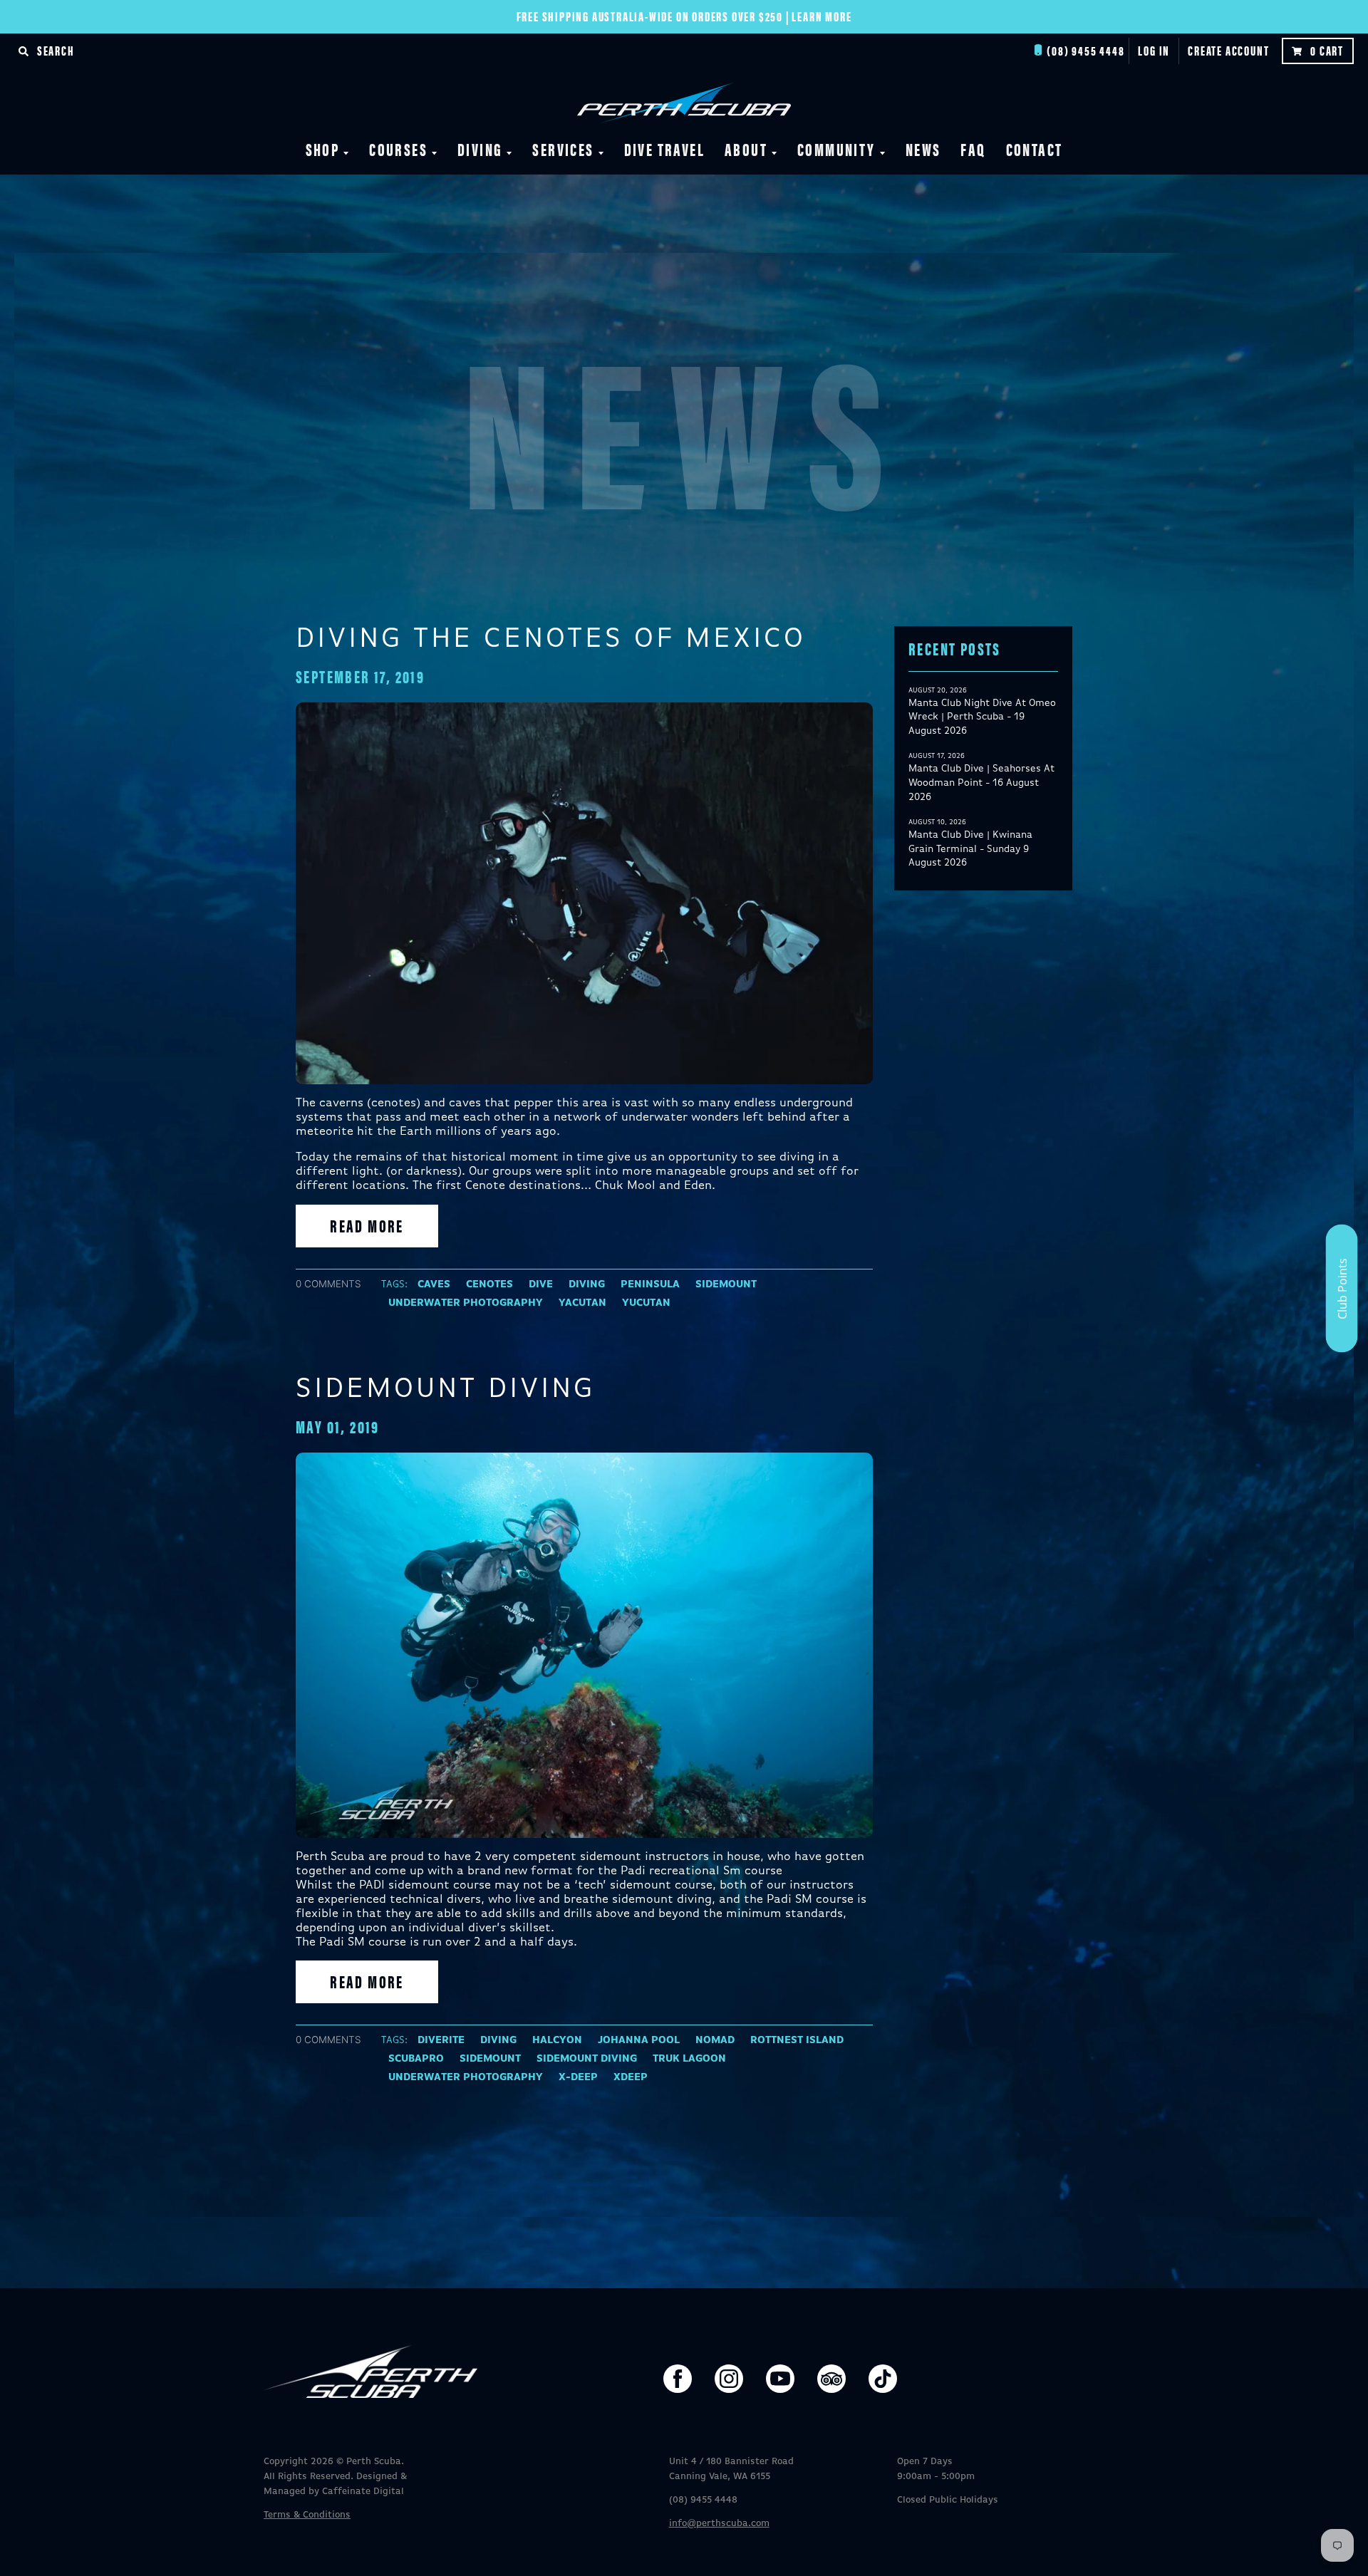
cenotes (489, 1284)
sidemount (726, 1284)
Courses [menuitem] (398, 149)
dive (541, 1284)
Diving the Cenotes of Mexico (551, 639)
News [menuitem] (923, 149)
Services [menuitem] (563, 149)
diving (587, 1284)
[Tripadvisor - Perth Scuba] (831, 2379)
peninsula (650, 1284)
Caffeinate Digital (363, 2492)
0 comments (328, 1284)
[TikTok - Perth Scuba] (883, 2379)
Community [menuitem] (836, 149)
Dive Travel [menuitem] (664, 149)
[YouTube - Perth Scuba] (780, 2379)
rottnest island (797, 2040)
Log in (1154, 50)
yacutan (582, 1303)
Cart (1327, 50)
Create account (1228, 50)
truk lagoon (689, 2059)
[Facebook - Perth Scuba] (678, 2379)
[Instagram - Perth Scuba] (729, 2379)
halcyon (557, 2040)
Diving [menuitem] (480, 149)
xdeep (631, 2077)
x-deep (578, 2077)
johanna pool (639, 2040)
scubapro (416, 2059)
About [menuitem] (746, 149)
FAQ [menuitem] (973, 149)
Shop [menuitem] (323, 149)
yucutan (646, 1303)
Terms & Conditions (307, 2515)
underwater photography (466, 1303)
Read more (367, 1225)
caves (434, 1284)
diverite (441, 2040)
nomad (715, 2040)
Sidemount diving (446, 1389)
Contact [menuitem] (1035, 149)
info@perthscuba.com (719, 2524)
